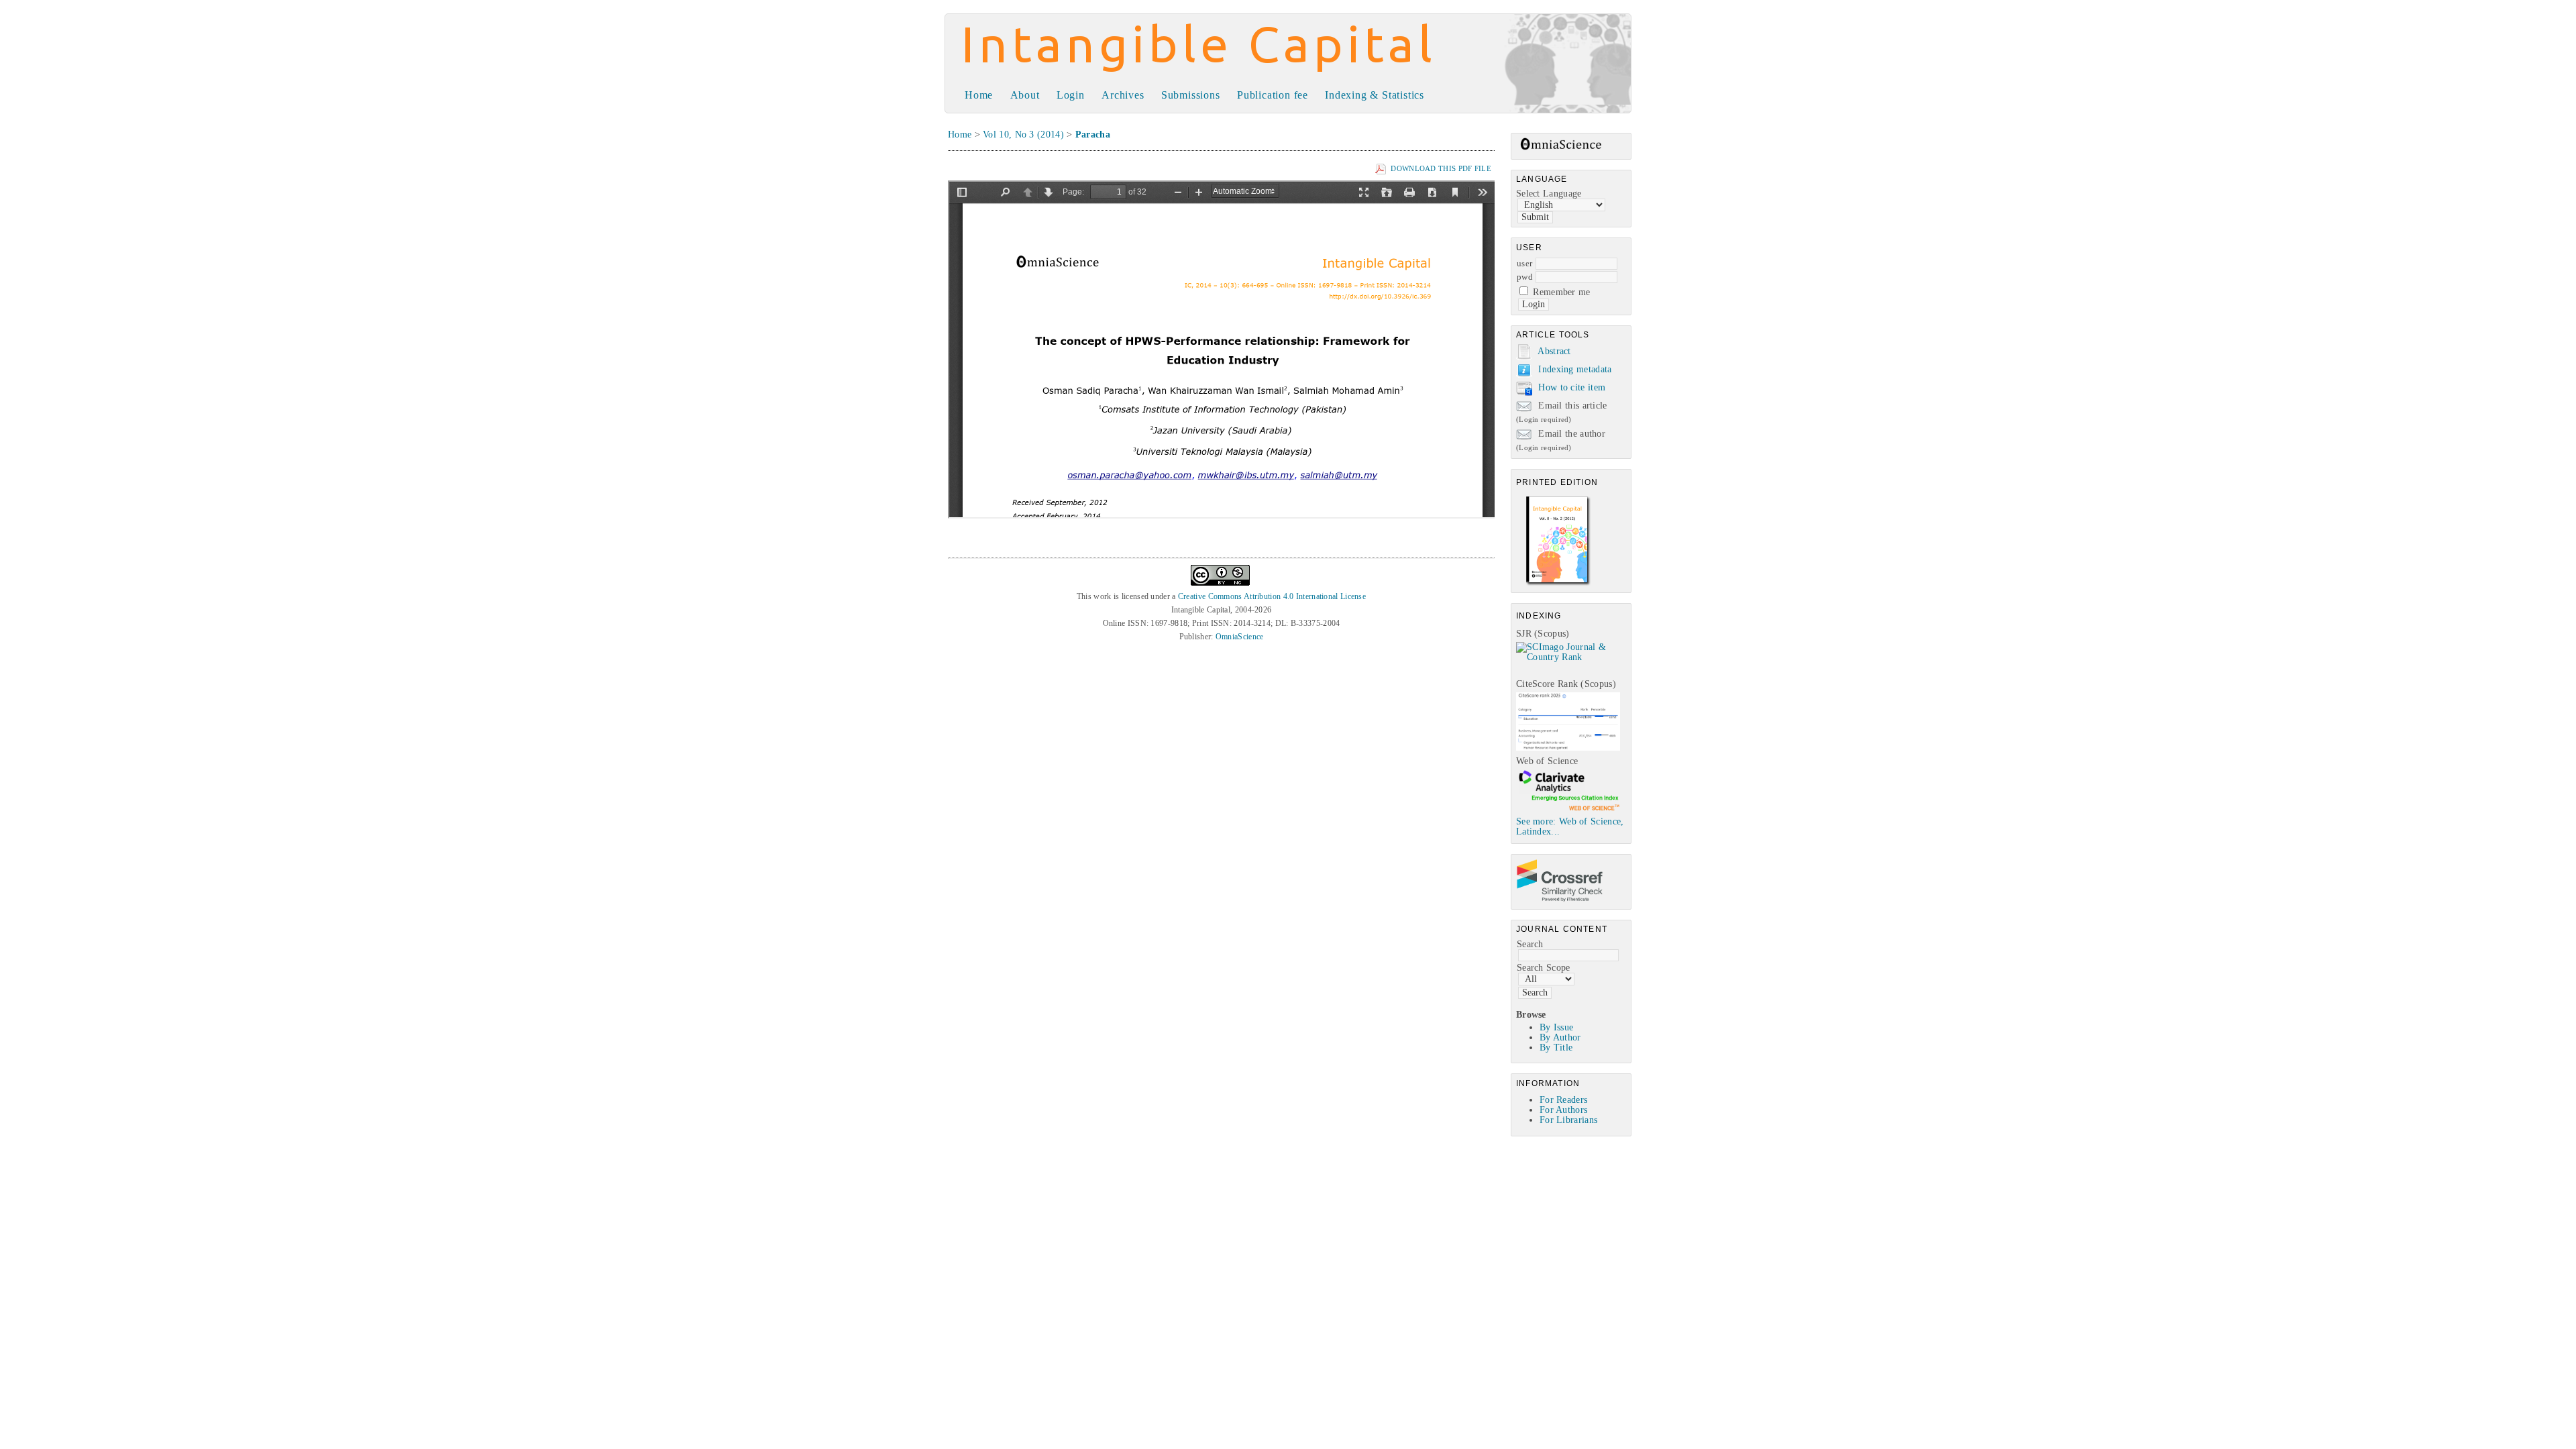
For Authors (1563, 1110)
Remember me (1561, 292)
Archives (1123, 95)
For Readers (1563, 1100)
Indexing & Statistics (1375, 95)
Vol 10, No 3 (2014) (1023, 135)
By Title (1556, 1048)
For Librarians (1568, 1120)
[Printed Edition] (1558, 584)
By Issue (1556, 1027)
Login (1071, 95)
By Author (1560, 1037)
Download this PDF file (1441, 168)
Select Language (1549, 194)
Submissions (1191, 95)
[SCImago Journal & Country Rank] (1573, 657)
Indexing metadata (1575, 369)
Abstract (1554, 351)
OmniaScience (1240, 637)
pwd (1525, 277)
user (1524, 263)
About (1025, 95)
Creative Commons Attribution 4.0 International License (1272, 596)
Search (1530, 944)
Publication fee (1273, 95)
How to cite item (1572, 387)
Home (979, 95)
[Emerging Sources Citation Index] (1568, 810)
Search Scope (1544, 968)
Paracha (1093, 135)
